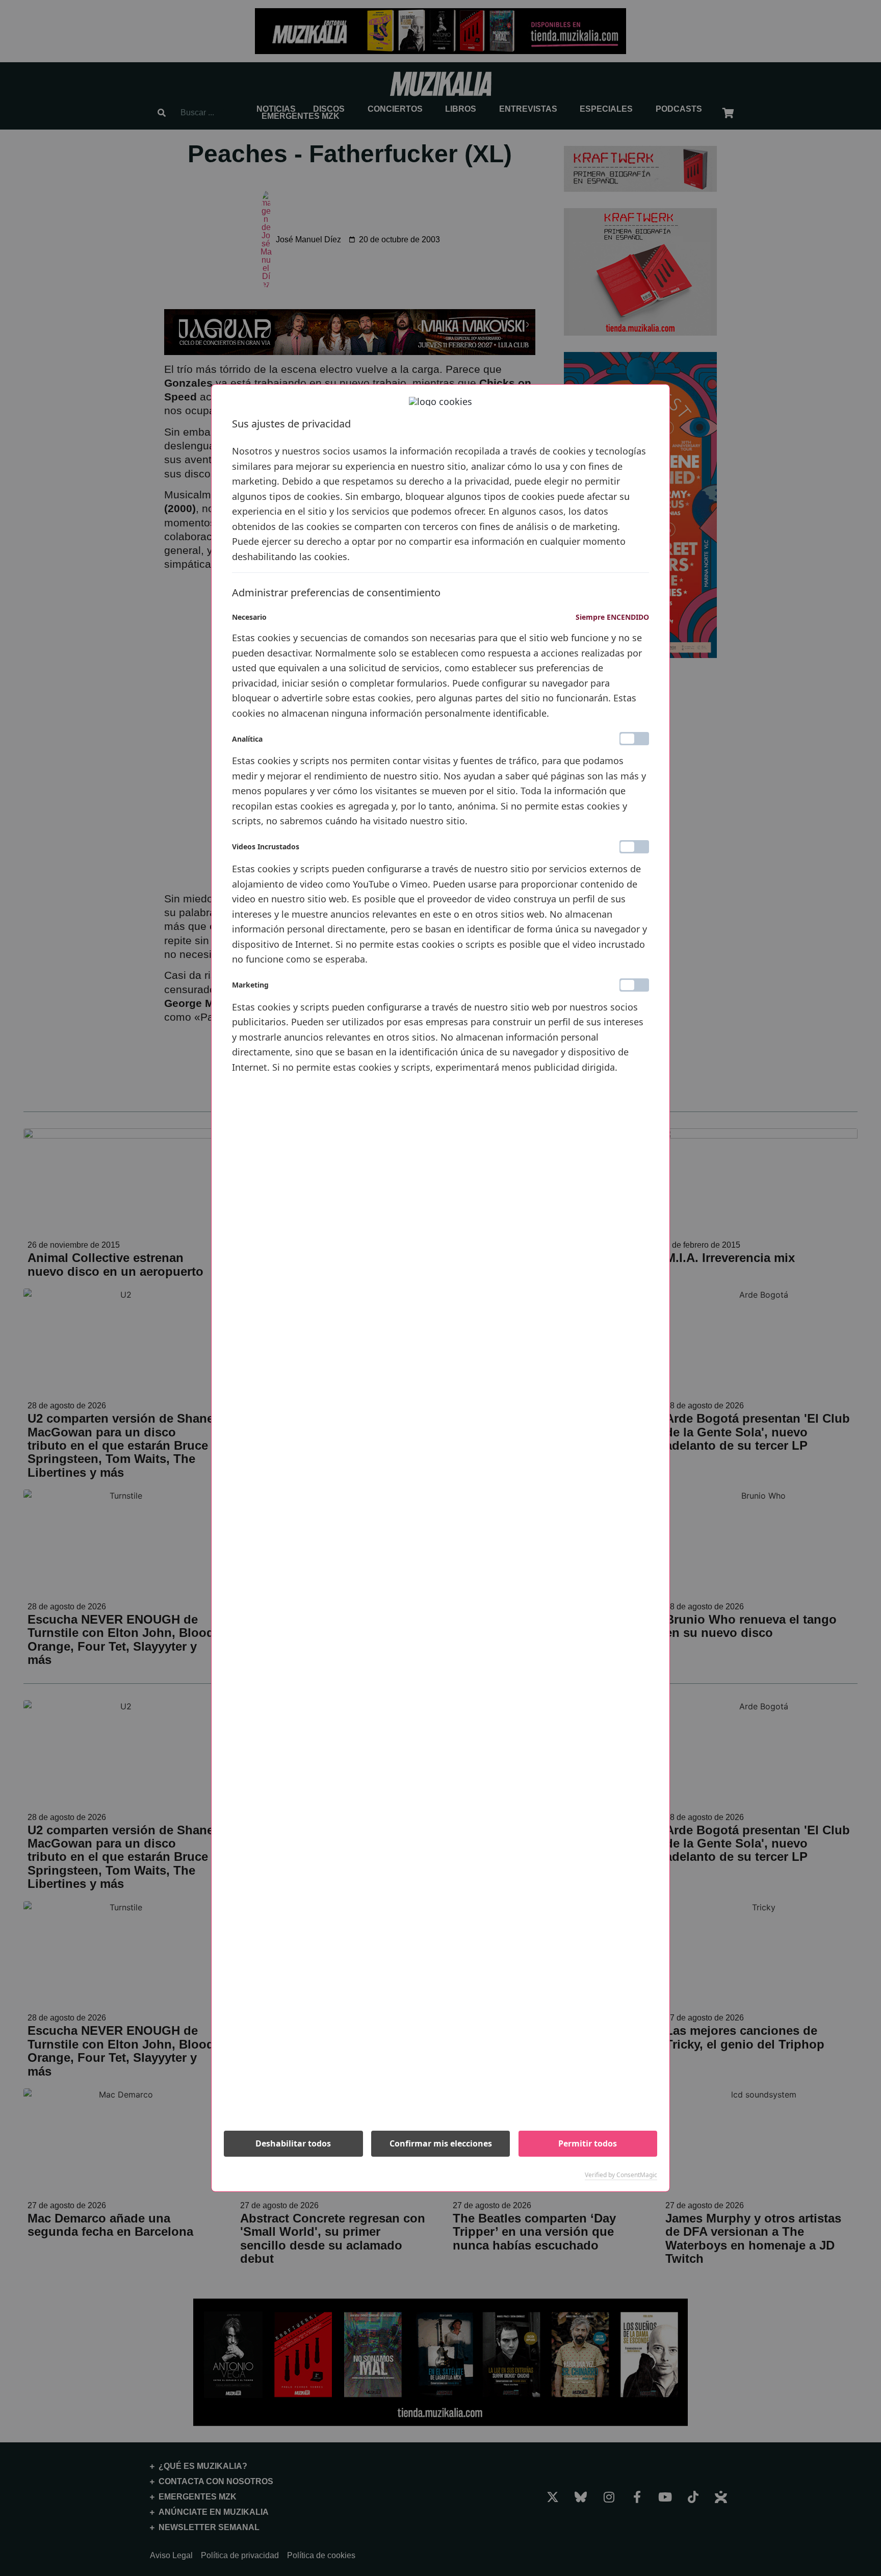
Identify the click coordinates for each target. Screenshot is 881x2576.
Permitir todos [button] (588, 2143)
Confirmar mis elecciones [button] (441, 2143)
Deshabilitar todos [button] (293, 2143)
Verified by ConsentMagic (621, 2175)
